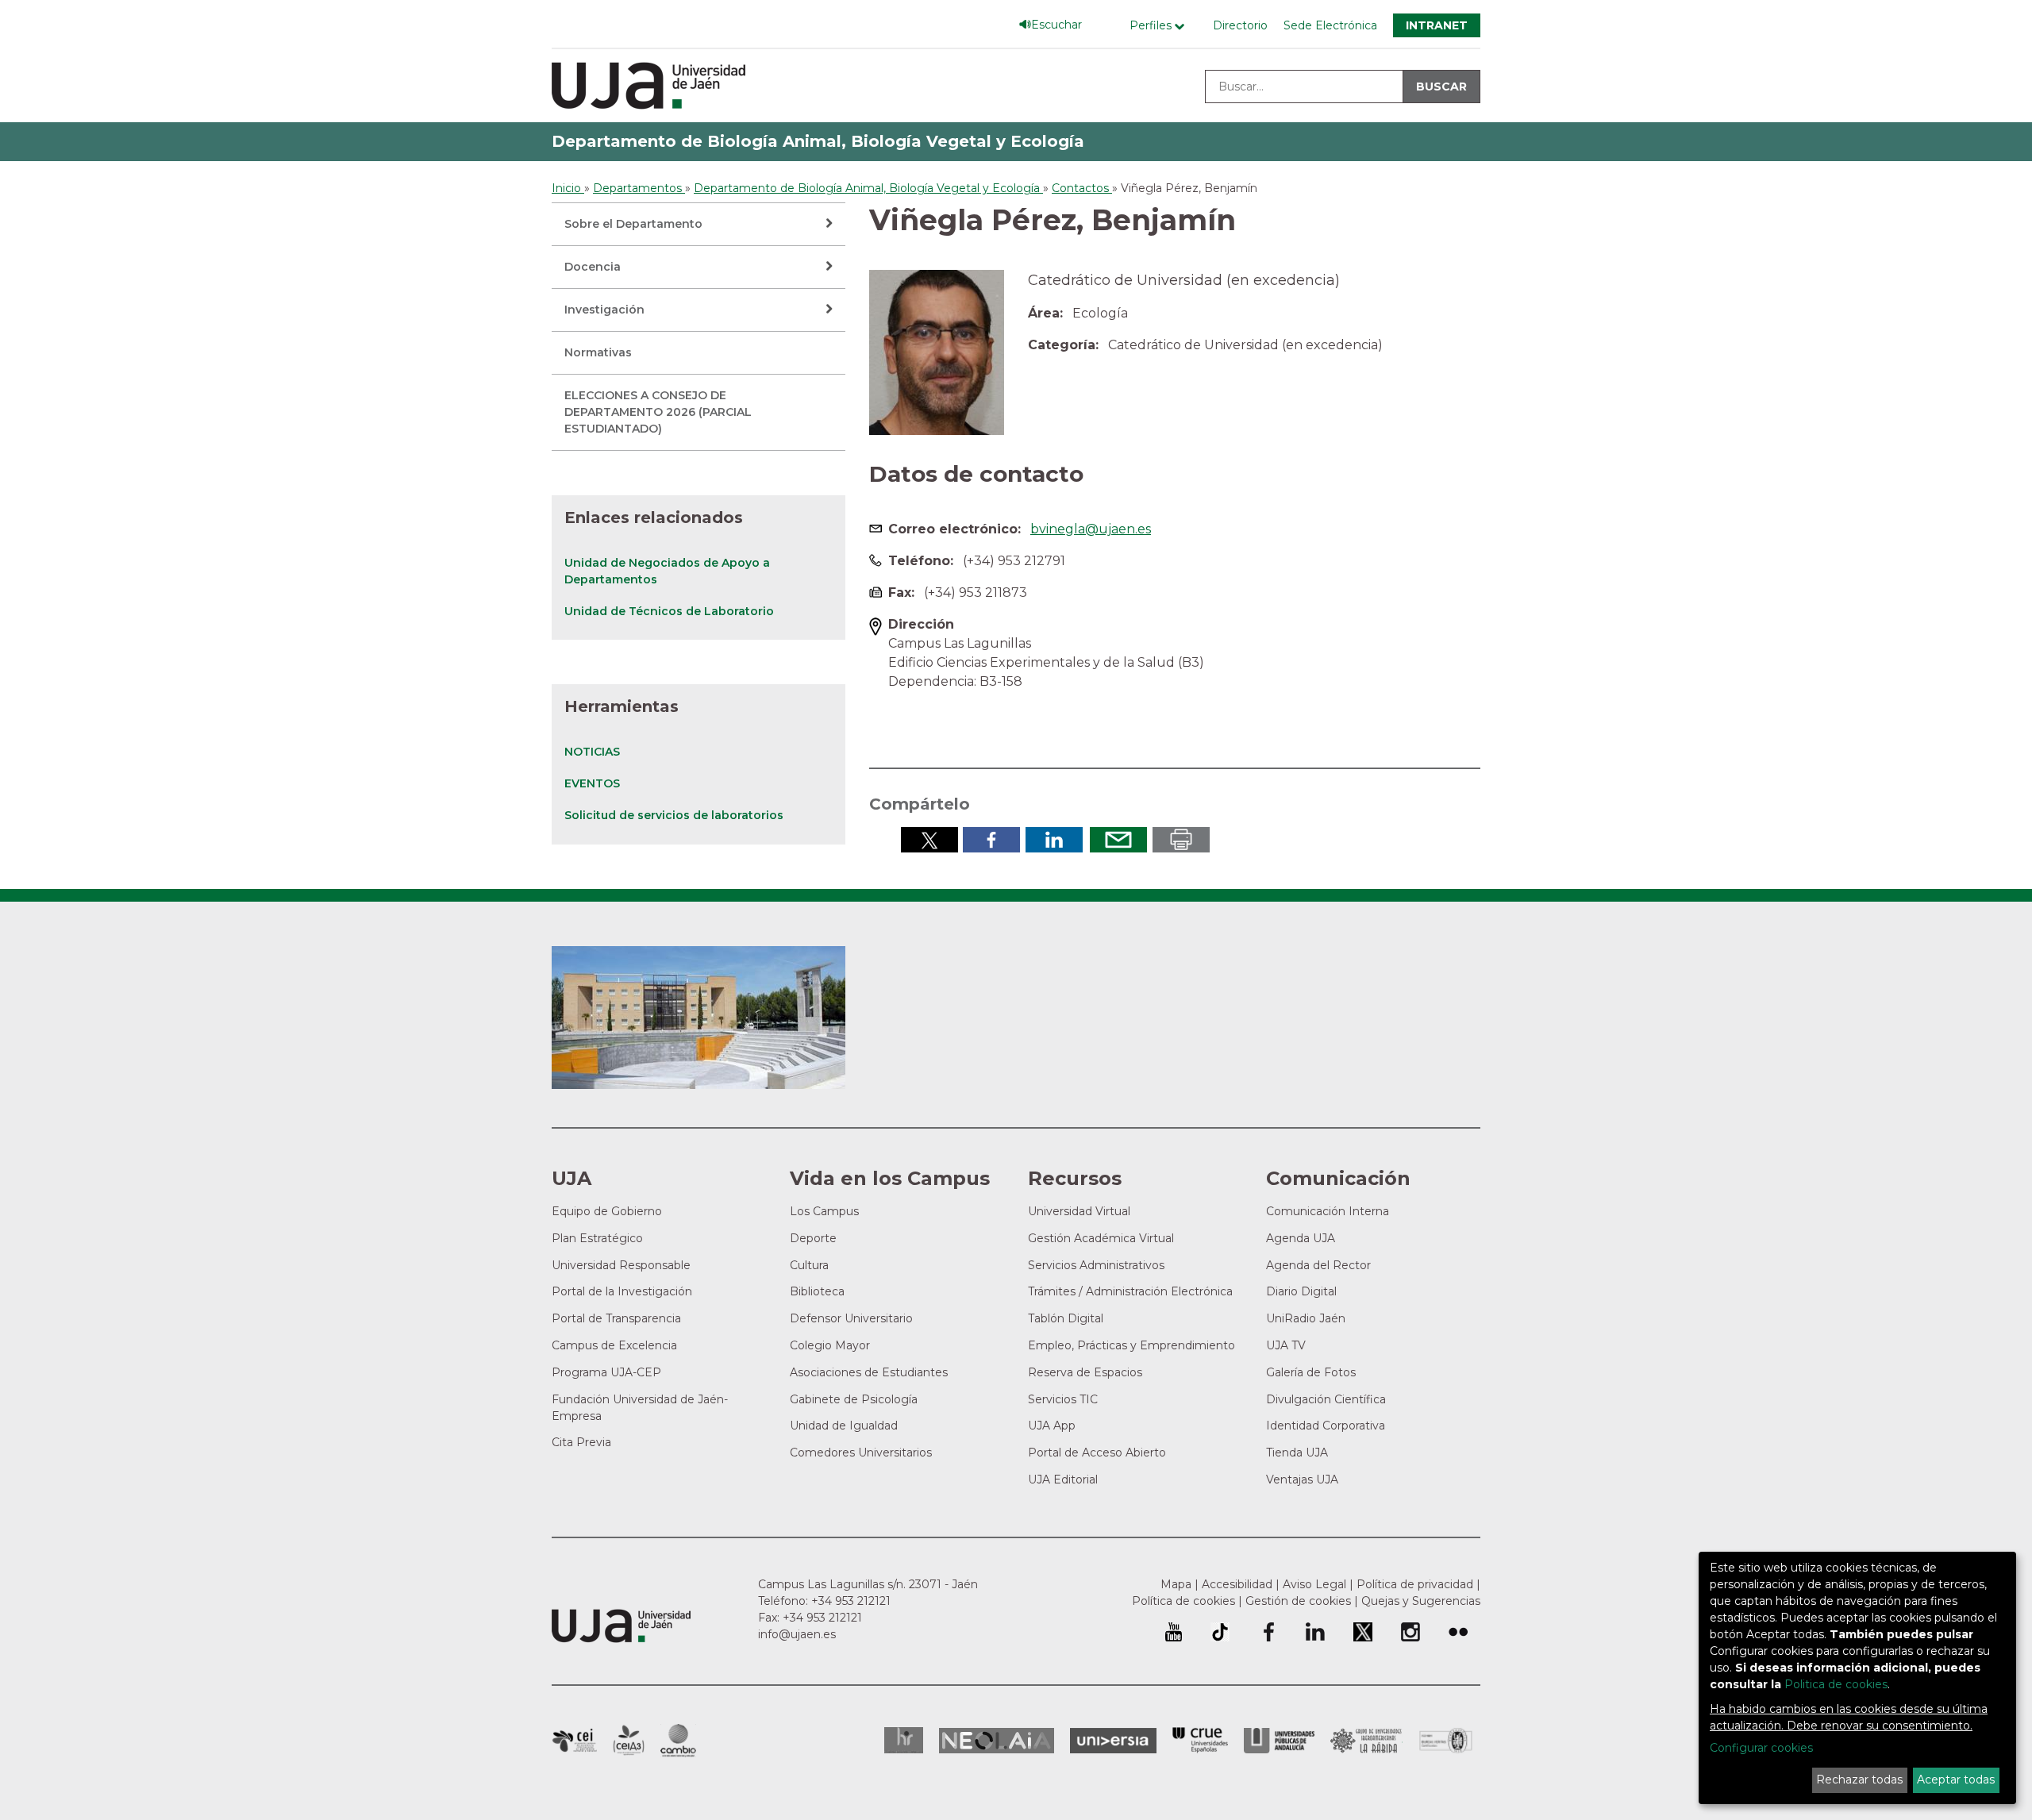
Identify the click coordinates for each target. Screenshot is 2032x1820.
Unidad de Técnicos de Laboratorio (669, 611)
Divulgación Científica (1326, 1399)
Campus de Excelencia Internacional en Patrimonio (574, 1741)
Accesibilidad (1237, 1584)
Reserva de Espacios (1085, 1372)
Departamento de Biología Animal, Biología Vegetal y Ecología (818, 141)
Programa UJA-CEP (606, 1372)
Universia (1113, 1741)
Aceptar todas (1956, 1780)
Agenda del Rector (1318, 1265)
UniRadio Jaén (1306, 1318)
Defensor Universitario (851, 1318)
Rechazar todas (1859, 1780)
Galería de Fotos (1311, 1372)
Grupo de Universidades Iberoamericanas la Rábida (1366, 1741)
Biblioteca (817, 1291)
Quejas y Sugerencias (1421, 1601)
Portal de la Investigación (622, 1291)
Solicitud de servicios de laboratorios (674, 815)
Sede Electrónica (1330, 25)
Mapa (1176, 1584)
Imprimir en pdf (1181, 840)
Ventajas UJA (1302, 1479)
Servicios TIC (1063, 1399)
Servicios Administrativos (1096, 1265)
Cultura (809, 1265)
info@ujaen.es (797, 1634)
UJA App (1052, 1426)
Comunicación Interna (1328, 1211)
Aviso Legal (1314, 1584)
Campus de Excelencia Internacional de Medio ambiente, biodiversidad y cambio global (678, 1741)
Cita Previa (581, 1442)
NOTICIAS (592, 752)
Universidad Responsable (621, 1265)
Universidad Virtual (1079, 1211)
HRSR (904, 1740)
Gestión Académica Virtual (1101, 1238)
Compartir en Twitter (929, 840)
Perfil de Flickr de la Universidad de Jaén (1458, 1632)
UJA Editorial (1063, 1479)
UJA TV (1286, 1345)
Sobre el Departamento (633, 224)
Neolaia (997, 1741)
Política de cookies (1183, 1601)
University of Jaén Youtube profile (1174, 1632)
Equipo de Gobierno (607, 1211)
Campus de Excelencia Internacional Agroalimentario (629, 1741)
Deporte (813, 1238)
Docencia (593, 267)
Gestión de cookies (1298, 1601)
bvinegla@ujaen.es (1091, 529)
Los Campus (824, 1211)
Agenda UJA (1301, 1238)
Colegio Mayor (830, 1345)
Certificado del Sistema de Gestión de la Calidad (1446, 1739)
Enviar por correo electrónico (1118, 840)
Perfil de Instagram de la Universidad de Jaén (1410, 1632)
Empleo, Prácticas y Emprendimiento (1131, 1345)
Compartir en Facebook (991, 840)
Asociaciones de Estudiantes (869, 1372)
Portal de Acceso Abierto (1097, 1453)
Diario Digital (1301, 1291)
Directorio (1240, 25)
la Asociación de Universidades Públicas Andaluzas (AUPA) (1279, 1741)
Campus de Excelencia (614, 1345)
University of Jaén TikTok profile (1220, 1632)
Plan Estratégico (597, 1238)
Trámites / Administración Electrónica (1130, 1291)
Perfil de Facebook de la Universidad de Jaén (1268, 1632)
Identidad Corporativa (1326, 1426)
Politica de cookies (1836, 1684)
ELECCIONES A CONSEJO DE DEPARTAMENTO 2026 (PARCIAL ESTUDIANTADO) (658, 412)
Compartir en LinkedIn (1054, 840)
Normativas (598, 352)
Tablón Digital (1066, 1318)
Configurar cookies (1761, 1748)
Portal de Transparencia (616, 1318)
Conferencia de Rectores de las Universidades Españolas (1200, 1740)
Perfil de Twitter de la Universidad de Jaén (1363, 1632)
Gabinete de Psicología (854, 1399)
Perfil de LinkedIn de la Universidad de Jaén (1315, 1632)
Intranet (1437, 25)
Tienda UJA (1297, 1453)
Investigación (604, 310)
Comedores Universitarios (861, 1453)
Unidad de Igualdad (844, 1426)
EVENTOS (592, 783)
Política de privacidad (1415, 1584)
